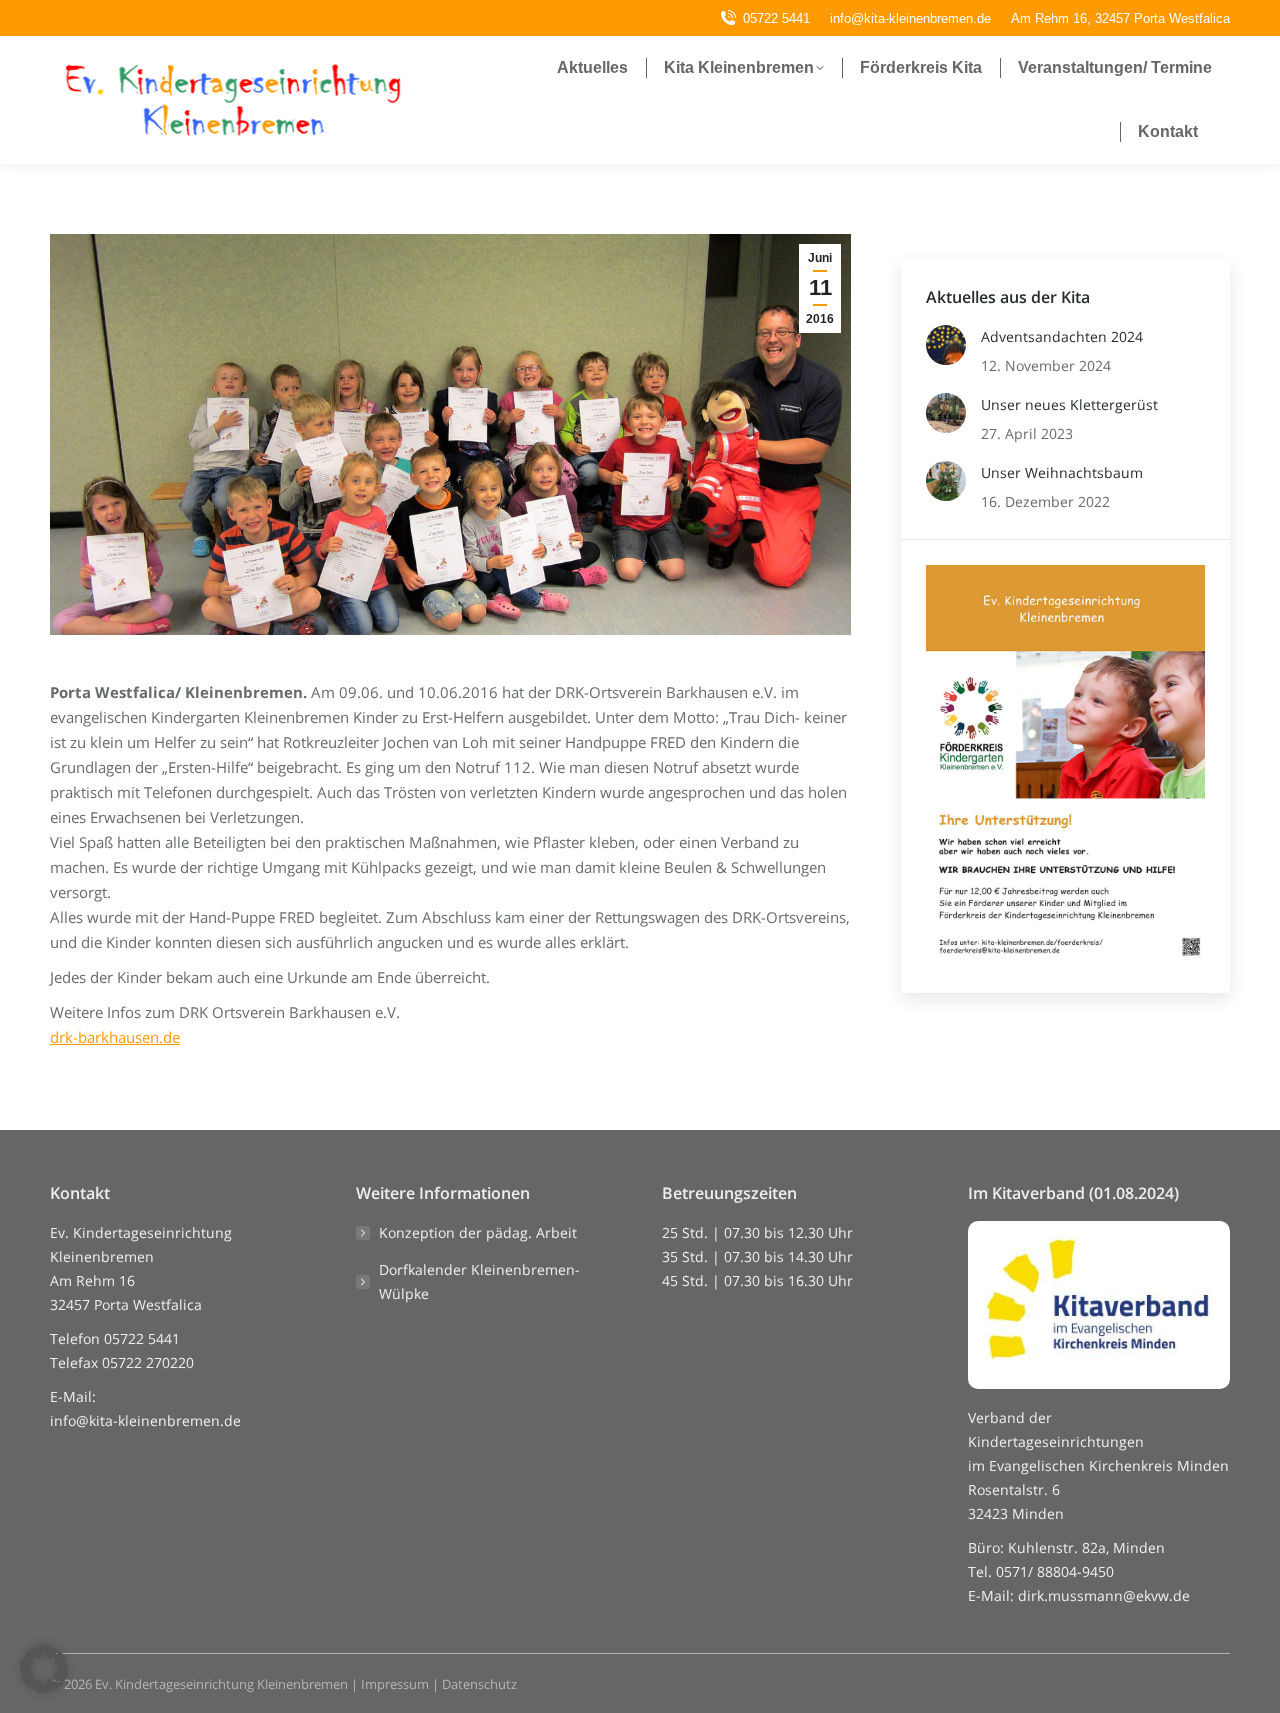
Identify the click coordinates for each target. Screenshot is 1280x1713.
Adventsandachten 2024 (1062, 336)
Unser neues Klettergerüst (1069, 404)
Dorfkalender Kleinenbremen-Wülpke (479, 1281)
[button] (44, 1669)
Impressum (395, 1684)
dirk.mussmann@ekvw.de (1104, 1595)
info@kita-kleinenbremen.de (145, 1420)
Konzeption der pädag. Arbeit (478, 1232)
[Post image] (946, 345)
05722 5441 (776, 18)
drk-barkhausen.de (115, 1037)
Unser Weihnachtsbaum (1062, 472)
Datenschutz (479, 1684)
